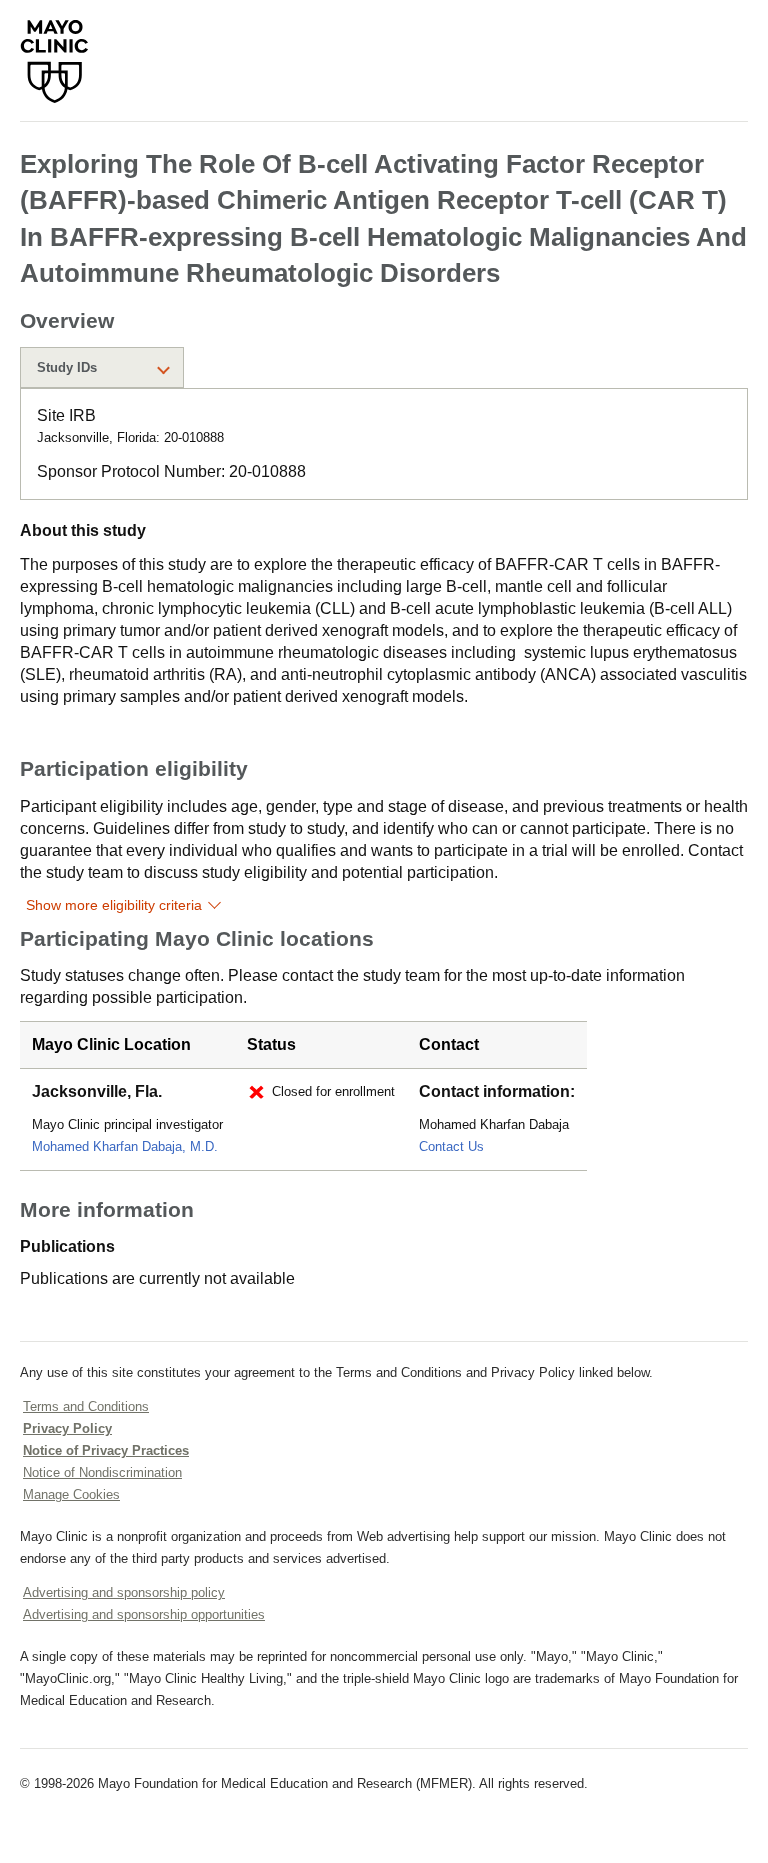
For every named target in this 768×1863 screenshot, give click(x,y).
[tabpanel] (384, 444)
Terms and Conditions (86, 1406)
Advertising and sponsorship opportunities (144, 1614)
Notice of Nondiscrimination (102, 1472)
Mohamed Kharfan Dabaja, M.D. (125, 1146)
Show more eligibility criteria (114, 905)
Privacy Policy (67, 1428)
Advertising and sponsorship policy (124, 1592)
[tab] (102, 367)
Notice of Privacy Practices (106, 1450)
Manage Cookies (71, 1494)
